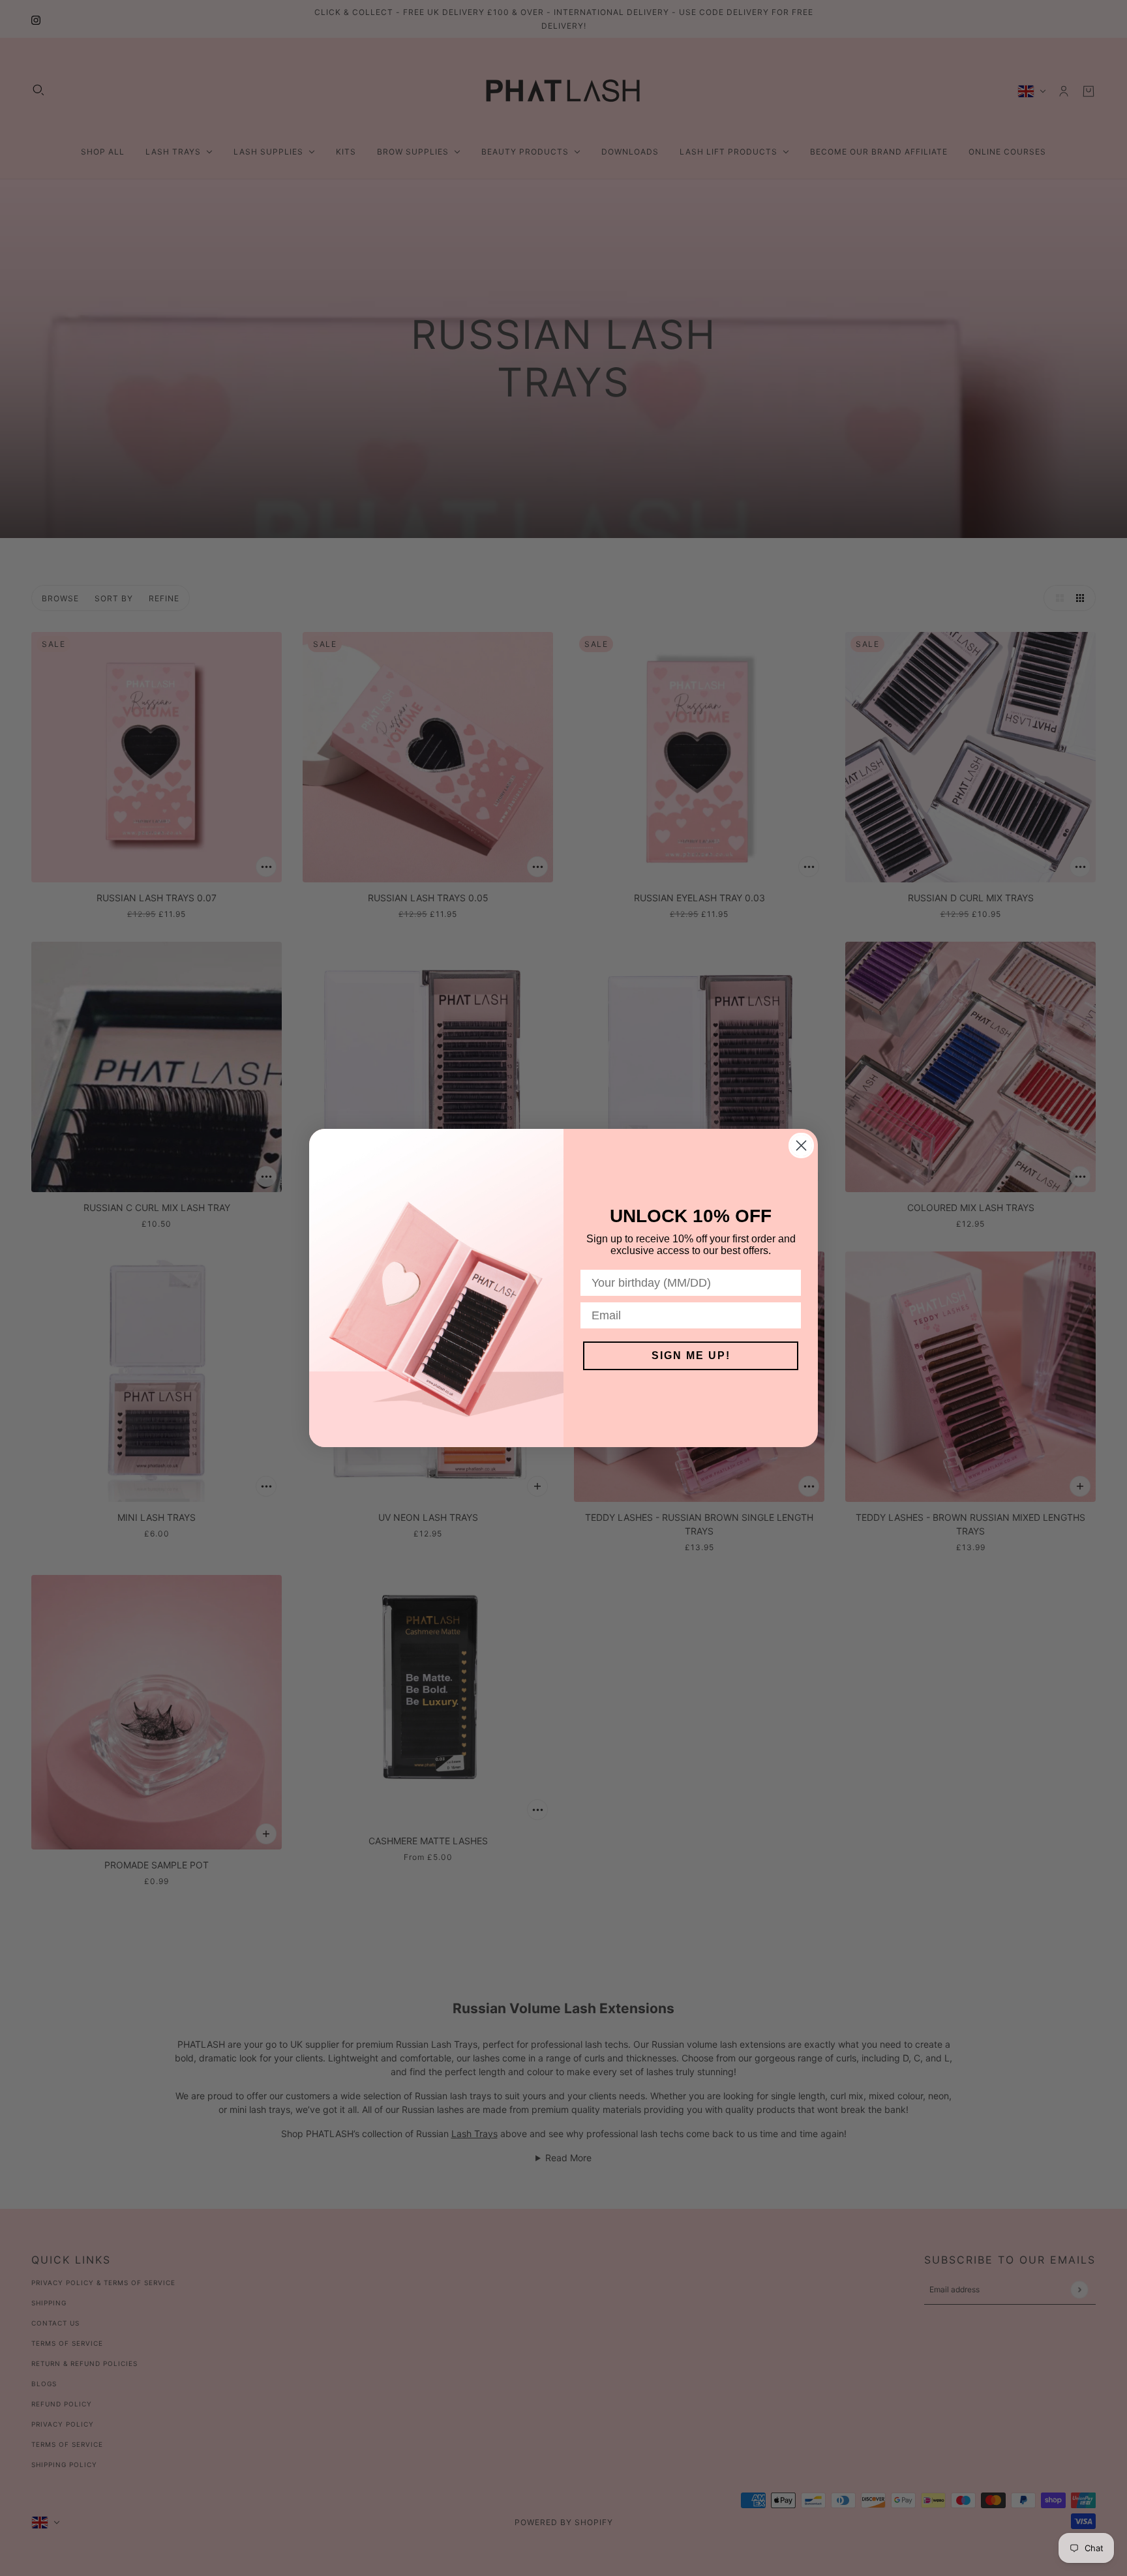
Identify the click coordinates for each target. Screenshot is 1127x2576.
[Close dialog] (801, 1146)
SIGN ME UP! (691, 1355)
